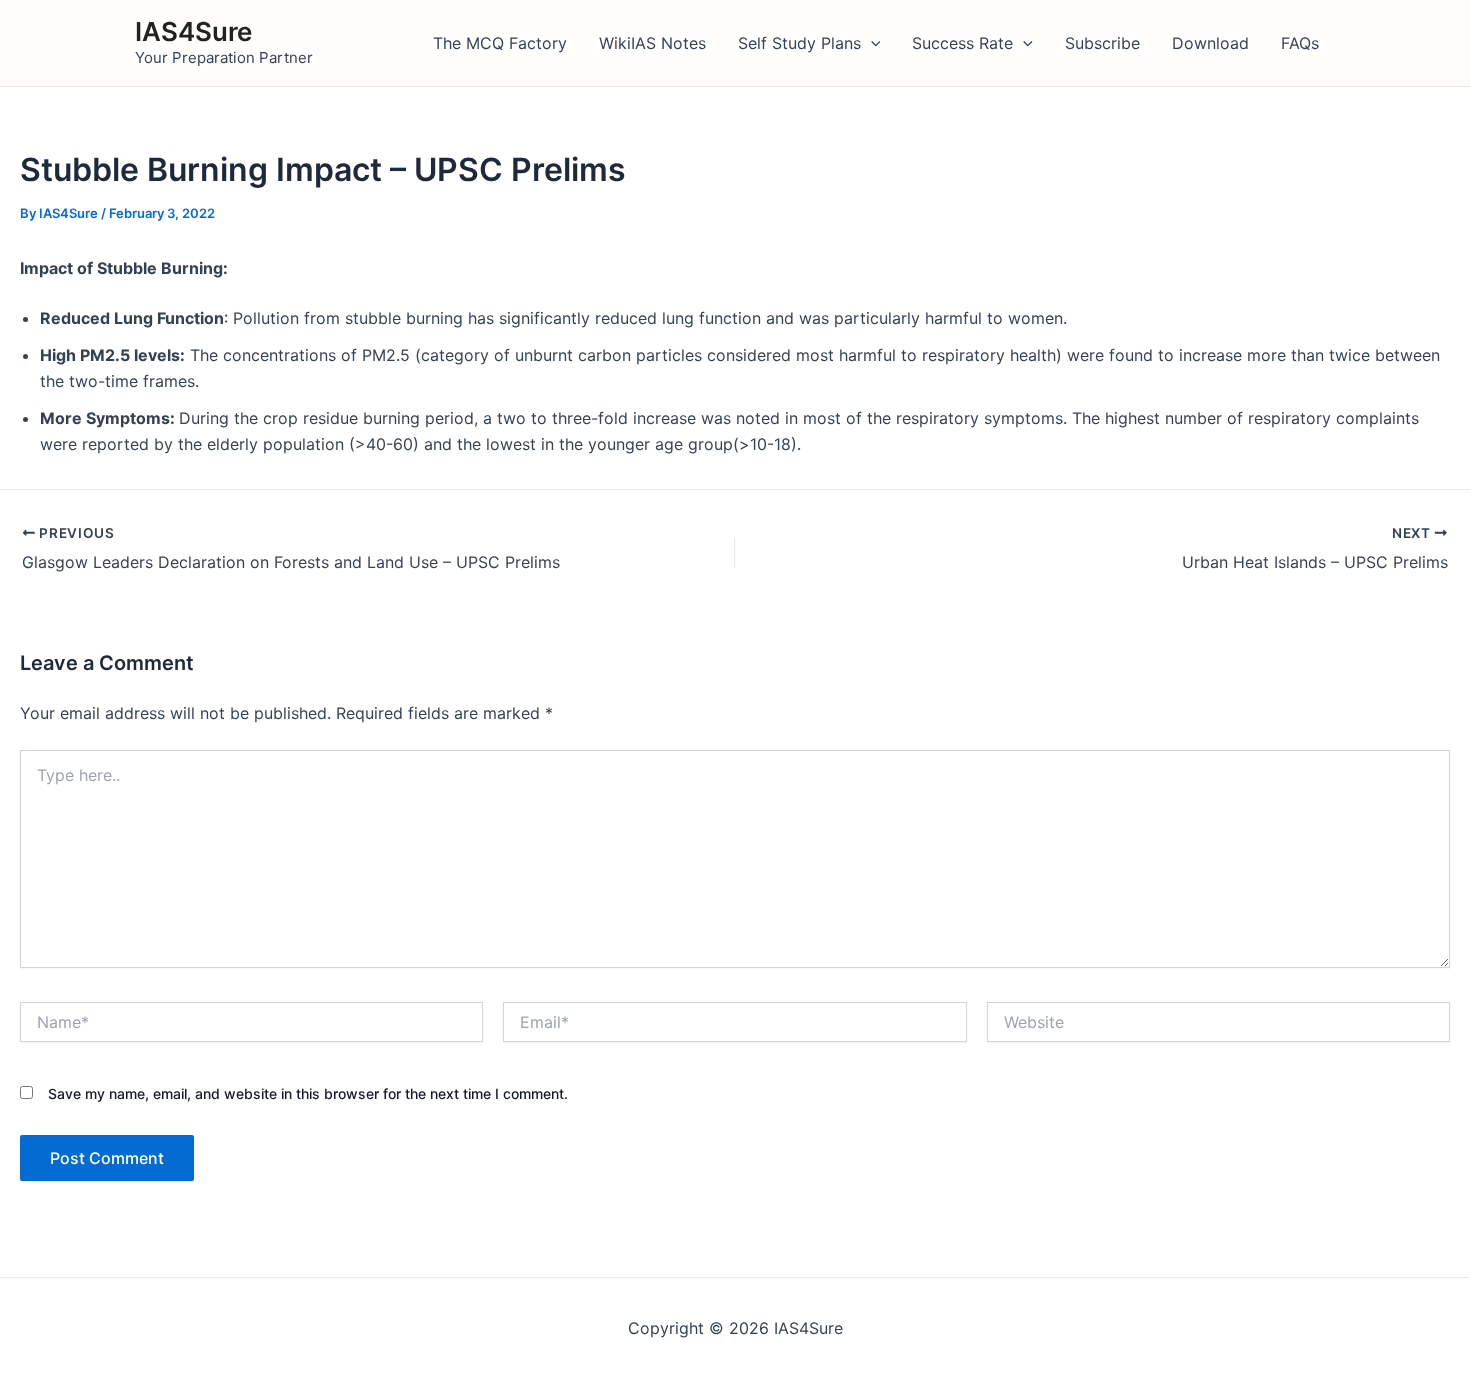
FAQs (1300, 43)
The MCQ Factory (500, 43)
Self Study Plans (799, 43)
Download (1210, 43)
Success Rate (962, 43)
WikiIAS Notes (652, 43)
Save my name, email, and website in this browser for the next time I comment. (308, 1093)
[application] (871, 43)
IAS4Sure (193, 31)
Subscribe (1102, 43)
